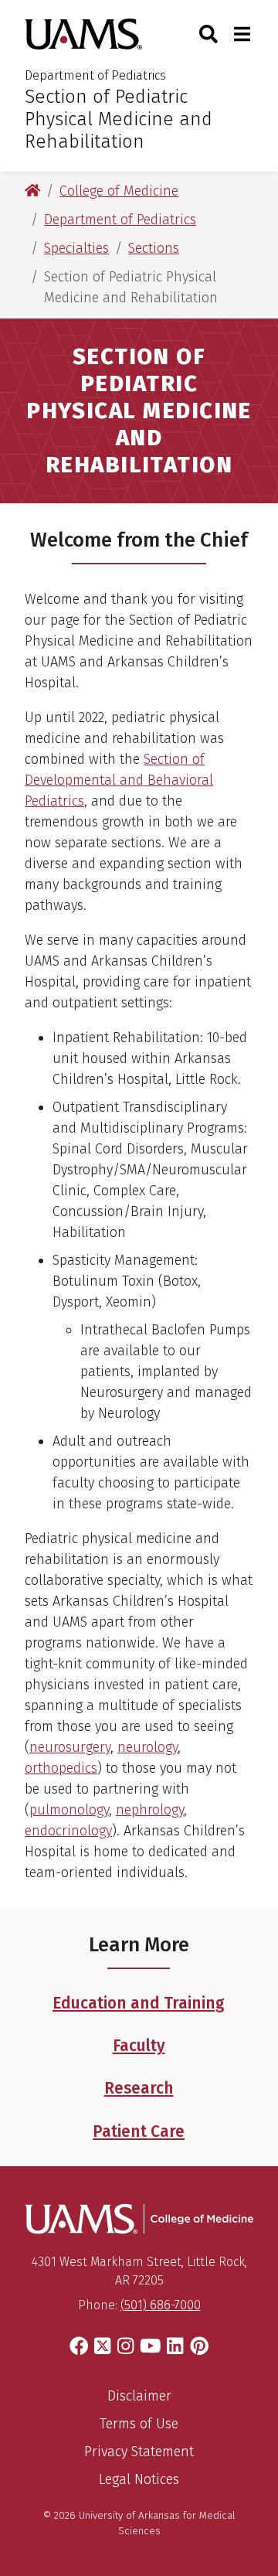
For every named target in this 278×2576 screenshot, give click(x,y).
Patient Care (139, 2131)
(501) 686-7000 (161, 2305)
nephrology (150, 1810)
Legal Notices (139, 2479)
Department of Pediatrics (95, 75)
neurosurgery (70, 1747)
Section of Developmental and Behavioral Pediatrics (119, 780)
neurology (147, 1747)
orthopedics (61, 1768)
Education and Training (139, 2003)
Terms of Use (139, 2424)
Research (139, 2088)
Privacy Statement (139, 2452)
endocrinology (68, 1831)
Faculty (139, 2046)
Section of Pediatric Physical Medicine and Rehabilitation (119, 119)
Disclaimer (139, 2396)
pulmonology (69, 1810)
